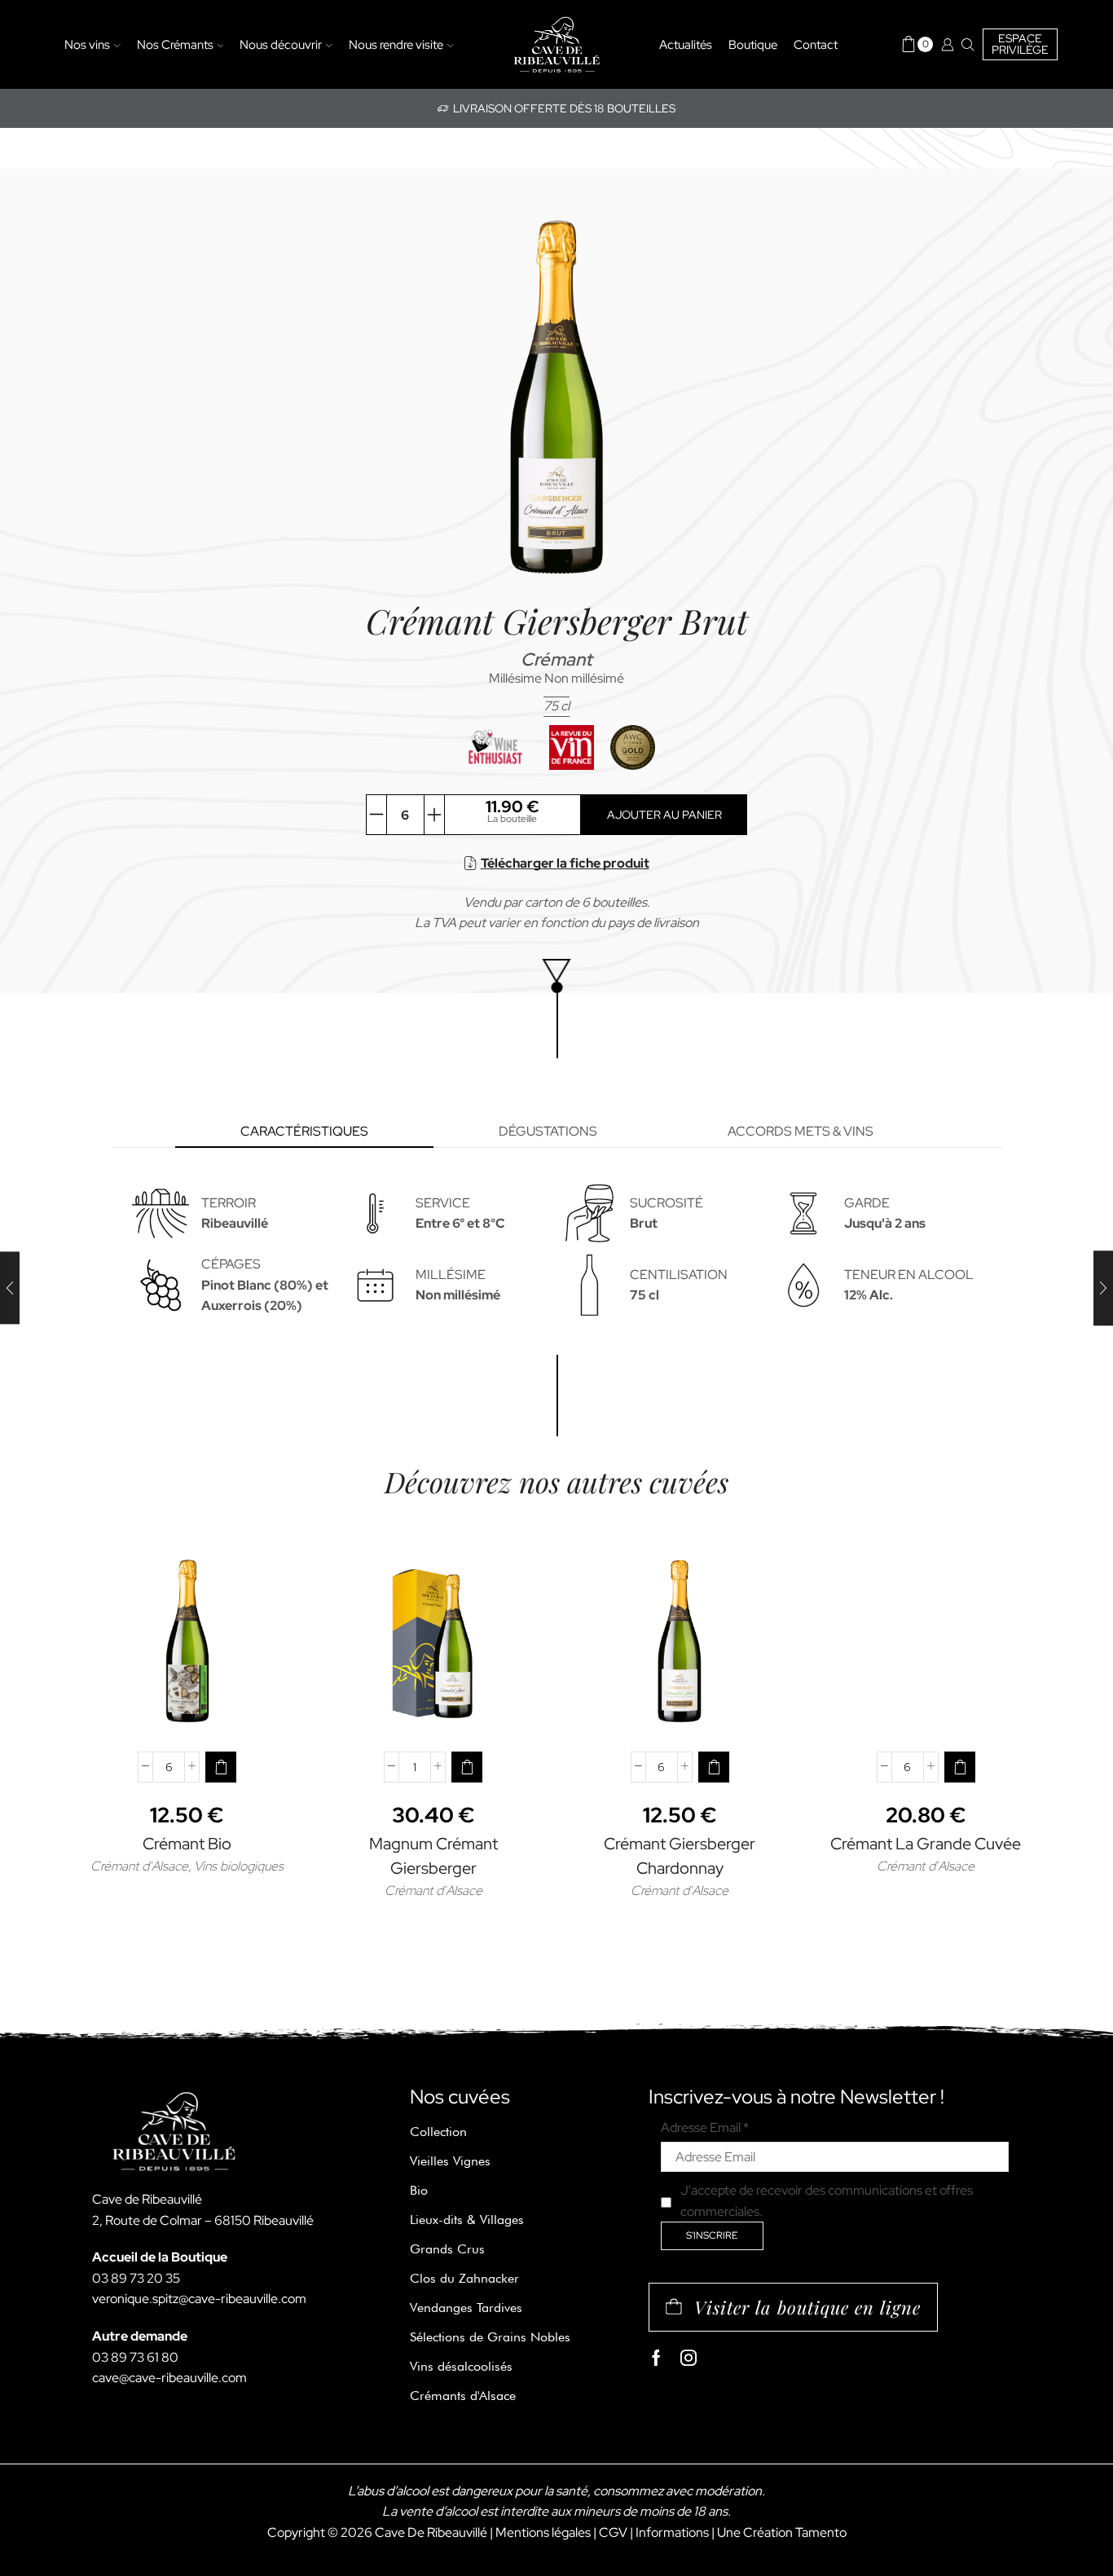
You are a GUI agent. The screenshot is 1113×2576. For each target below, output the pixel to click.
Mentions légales (543, 2532)
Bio (419, 2190)
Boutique (753, 44)
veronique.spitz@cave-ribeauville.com (199, 2299)
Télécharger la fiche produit (565, 863)
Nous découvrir (281, 44)
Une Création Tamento (782, 2532)
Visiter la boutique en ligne (807, 2307)
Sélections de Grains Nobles (490, 2337)
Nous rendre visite (396, 44)
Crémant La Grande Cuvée (926, 1844)
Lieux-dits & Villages (467, 2220)
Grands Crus (447, 2249)
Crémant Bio (187, 1844)
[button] (221, 1767)
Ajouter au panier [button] (187, 1712)
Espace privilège (1020, 44)
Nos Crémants (175, 44)
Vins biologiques (239, 1866)
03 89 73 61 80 (135, 2357)
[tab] (304, 1132)
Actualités (686, 44)
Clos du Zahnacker (464, 2278)
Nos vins (87, 44)
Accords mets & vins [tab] (801, 1131)
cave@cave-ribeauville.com (169, 2378)
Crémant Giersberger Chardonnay (680, 1856)
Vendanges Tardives (466, 2308)
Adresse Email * (705, 2128)
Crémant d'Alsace (139, 1866)
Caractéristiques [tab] (304, 1131)
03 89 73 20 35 (136, 2278)
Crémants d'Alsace (463, 2396)
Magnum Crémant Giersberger (433, 1856)
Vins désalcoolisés (461, 2366)
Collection (438, 2132)
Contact (816, 44)
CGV (613, 2532)
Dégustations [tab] (548, 1131)
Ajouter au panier (664, 815)
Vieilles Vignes (450, 2161)
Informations (672, 2532)
